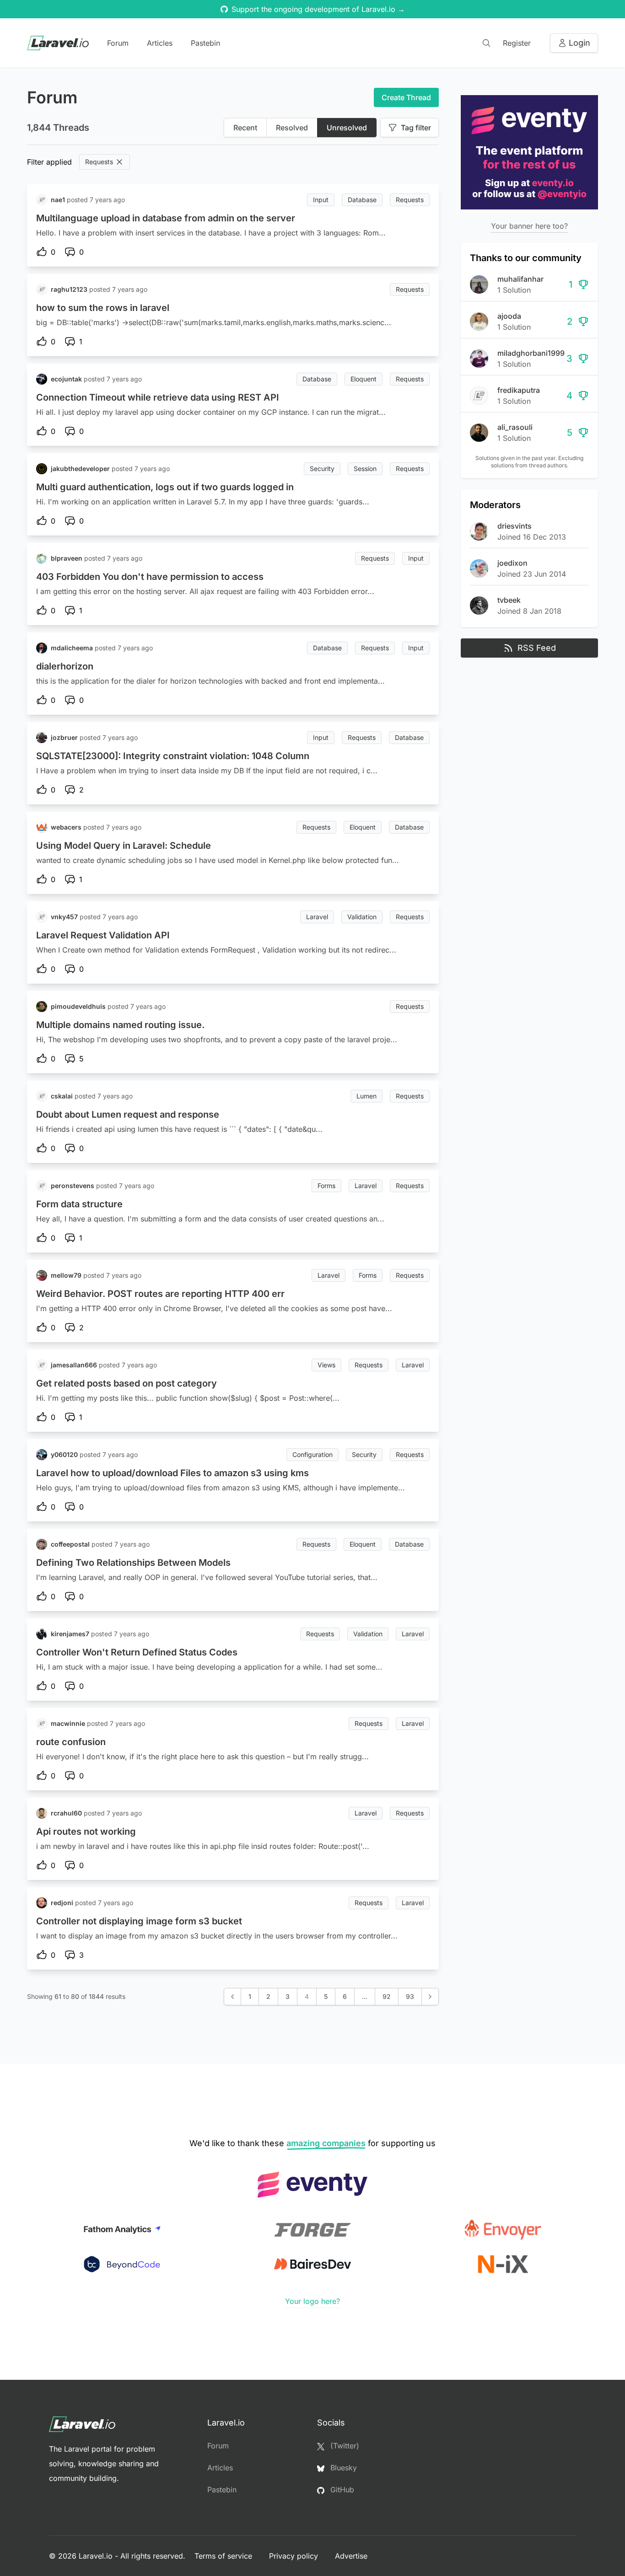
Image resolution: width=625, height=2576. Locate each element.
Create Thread (406, 97)
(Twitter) (344, 2446)
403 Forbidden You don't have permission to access (150, 577)
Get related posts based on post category (127, 1383)
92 (387, 1996)
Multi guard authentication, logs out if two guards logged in (165, 487)
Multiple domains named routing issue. (120, 1025)
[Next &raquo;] (430, 1997)
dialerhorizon (65, 666)
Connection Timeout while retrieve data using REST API (158, 397)
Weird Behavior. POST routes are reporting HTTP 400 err (160, 1294)
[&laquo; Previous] (232, 1997)
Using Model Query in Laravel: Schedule (124, 846)
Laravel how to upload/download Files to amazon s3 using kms (172, 1473)
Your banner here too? (529, 226)
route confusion (71, 1742)
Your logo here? (312, 2301)
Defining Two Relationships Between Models (133, 1563)
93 (410, 1996)
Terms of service (224, 2556)
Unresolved (347, 128)
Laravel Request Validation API (103, 935)
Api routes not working (86, 1832)
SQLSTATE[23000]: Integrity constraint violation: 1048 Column (173, 756)
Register (517, 43)
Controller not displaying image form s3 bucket (139, 1921)
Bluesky (342, 2468)
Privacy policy (295, 2556)
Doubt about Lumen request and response (128, 1114)
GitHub (341, 2490)
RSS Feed (537, 648)
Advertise (351, 2556)
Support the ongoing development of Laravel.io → (318, 9)
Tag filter (416, 128)
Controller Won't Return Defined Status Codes (137, 1652)
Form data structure (79, 1204)
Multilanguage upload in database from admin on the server (166, 218)
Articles (160, 43)
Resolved (292, 128)
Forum (118, 43)
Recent (245, 128)
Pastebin (205, 43)
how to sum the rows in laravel (103, 308)
